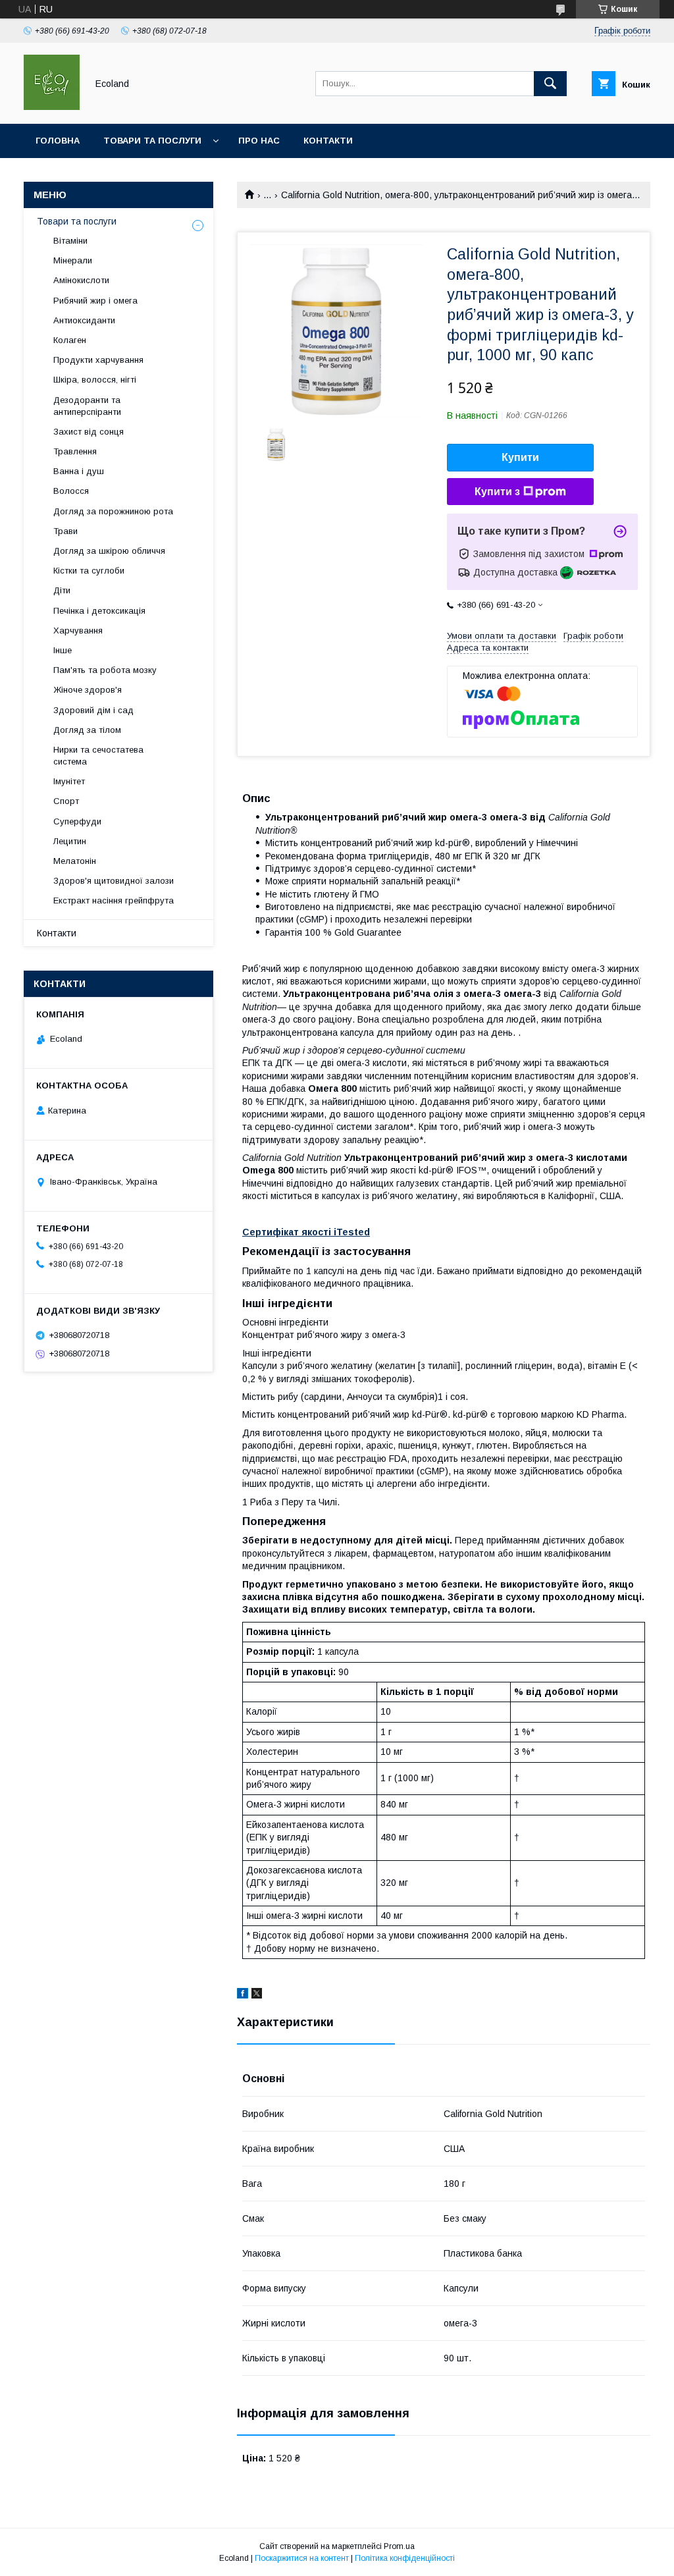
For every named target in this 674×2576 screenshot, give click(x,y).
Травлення (75, 451)
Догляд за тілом (87, 730)
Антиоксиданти (84, 320)
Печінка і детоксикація (99, 611)
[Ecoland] (52, 107)
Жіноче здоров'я (88, 690)
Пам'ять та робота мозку (105, 670)
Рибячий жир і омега (95, 301)
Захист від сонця (89, 432)
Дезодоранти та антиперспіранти (87, 406)
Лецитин (70, 841)
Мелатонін (75, 861)
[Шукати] (550, 84)
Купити (520, 457)
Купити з (497, 492)
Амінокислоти (81, 280)
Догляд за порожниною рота (113, 511)
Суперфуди (77, 821)
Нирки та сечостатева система (98, 756)
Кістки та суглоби (89, 571)
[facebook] (243, 1995)
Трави (65, 531)
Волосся (71, 491)
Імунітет (69, 781)
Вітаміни (70, 241)
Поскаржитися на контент (302, 2558)
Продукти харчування (98, 360)
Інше (63, 650)
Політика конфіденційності (405, 2558)
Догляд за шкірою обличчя (109, 551)
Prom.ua (399, 2546)
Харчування (78, 631)
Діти (62, 590)
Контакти (328, 141)
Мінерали (73, 260)
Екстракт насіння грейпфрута (114, 900)
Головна (58, 141)
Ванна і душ (79, 471)
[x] (257, 1995)
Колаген (70, 340)
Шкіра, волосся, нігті (95, 380)
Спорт (66, 801)
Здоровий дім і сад (93, 710)
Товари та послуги (152, 141)
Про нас (259, 141)
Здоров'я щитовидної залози (114, 881)
